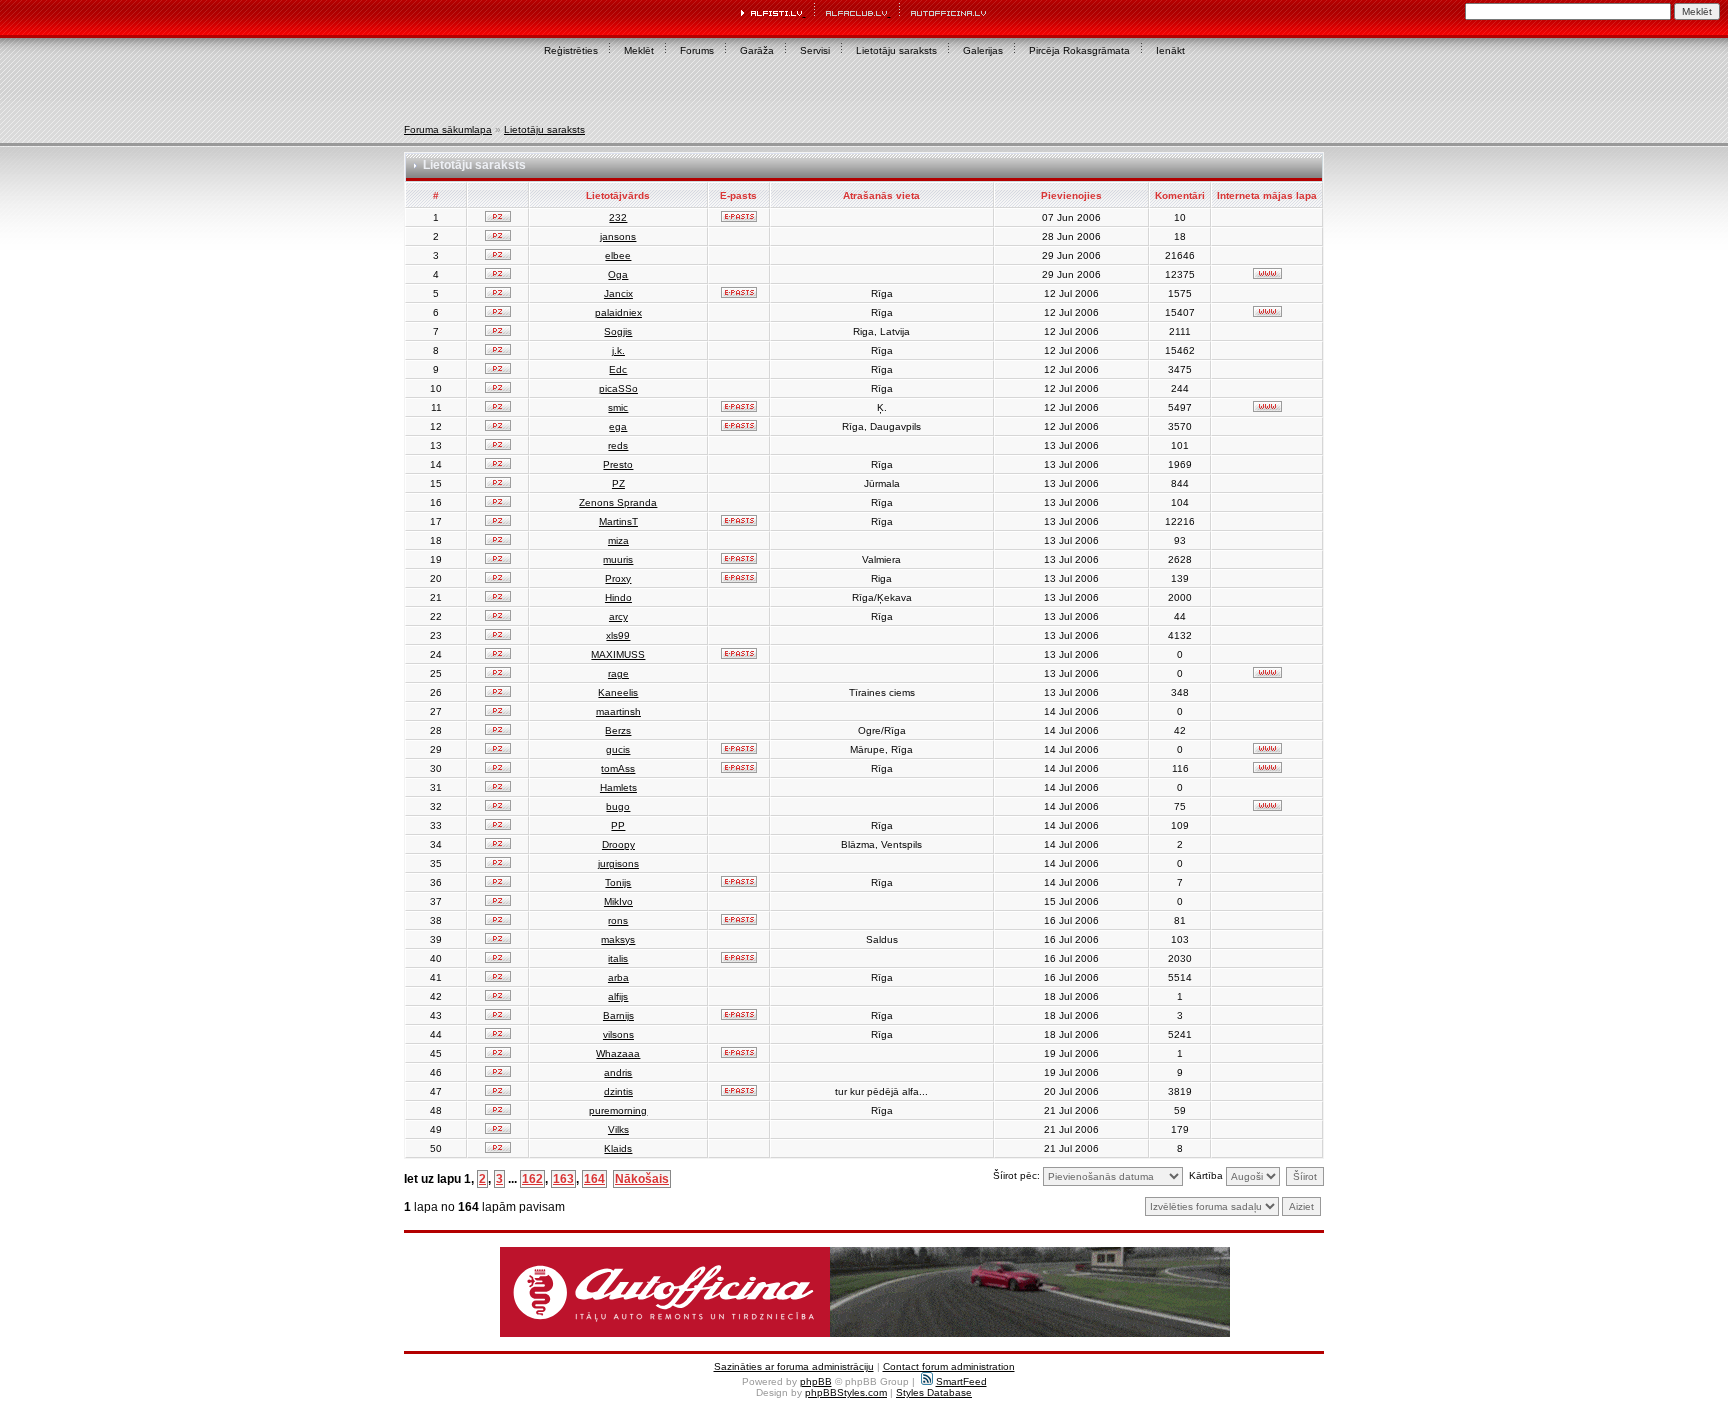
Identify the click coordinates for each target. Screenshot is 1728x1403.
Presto (618, 464)
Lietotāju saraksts (896, 50)
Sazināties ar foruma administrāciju (794, 1366)
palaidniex (618, 312)
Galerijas (983, 50)
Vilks (618, 1129)
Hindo (618, 597)
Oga (618, 274)
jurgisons (618, 863)
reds (618, 445)
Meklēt (639, 50)
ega (618, 426)
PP (618, 825)
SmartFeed (961, 1381)
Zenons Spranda (618, 502)
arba (618, 977)
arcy (618, 616)
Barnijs (618, 1015)
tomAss (618, 768)
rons (618, 920)
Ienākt (1170, 50)
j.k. (618, 350)
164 (594, 1179)
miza (618, 540)
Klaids (618, 1148)
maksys (618, 939)
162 (532, 1179)
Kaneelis (618, 692)
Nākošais (642, 1179)
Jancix (618, 293)
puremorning (618, 1110)
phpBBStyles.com (846, 1392)
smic (618, 407)
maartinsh (618, 711)
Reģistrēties (571, 50)
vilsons (618, 1034)
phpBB (816, 1381)
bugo (618, 806)
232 (618, 217)
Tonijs (618, 882)
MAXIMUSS (618, 654)
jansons (618, 236)
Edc (618, 369)
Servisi (815, 50)
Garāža (757, 50)
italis (618, 958)
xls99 (618, 635)
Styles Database (934, 1392)
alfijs (618, 996)
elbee (618, 255)
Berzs (618, 730)
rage (618, 673)
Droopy (618, 844)
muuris (618, 559)
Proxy (618, 578)
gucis (618, 749)
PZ (618, 483)
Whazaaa (618, 1053)
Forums (697, 50)
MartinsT (618, 521)
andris (618, 1072)
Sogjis (618, 331)
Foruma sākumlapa (448, 129)
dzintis (618, 1091)
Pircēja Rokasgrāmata (1079, 50)
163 (563, 1179)
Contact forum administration (949, 1366)
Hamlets (618, 787)
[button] (865, 1292)
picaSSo (618, 388)
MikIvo (618, 901)
